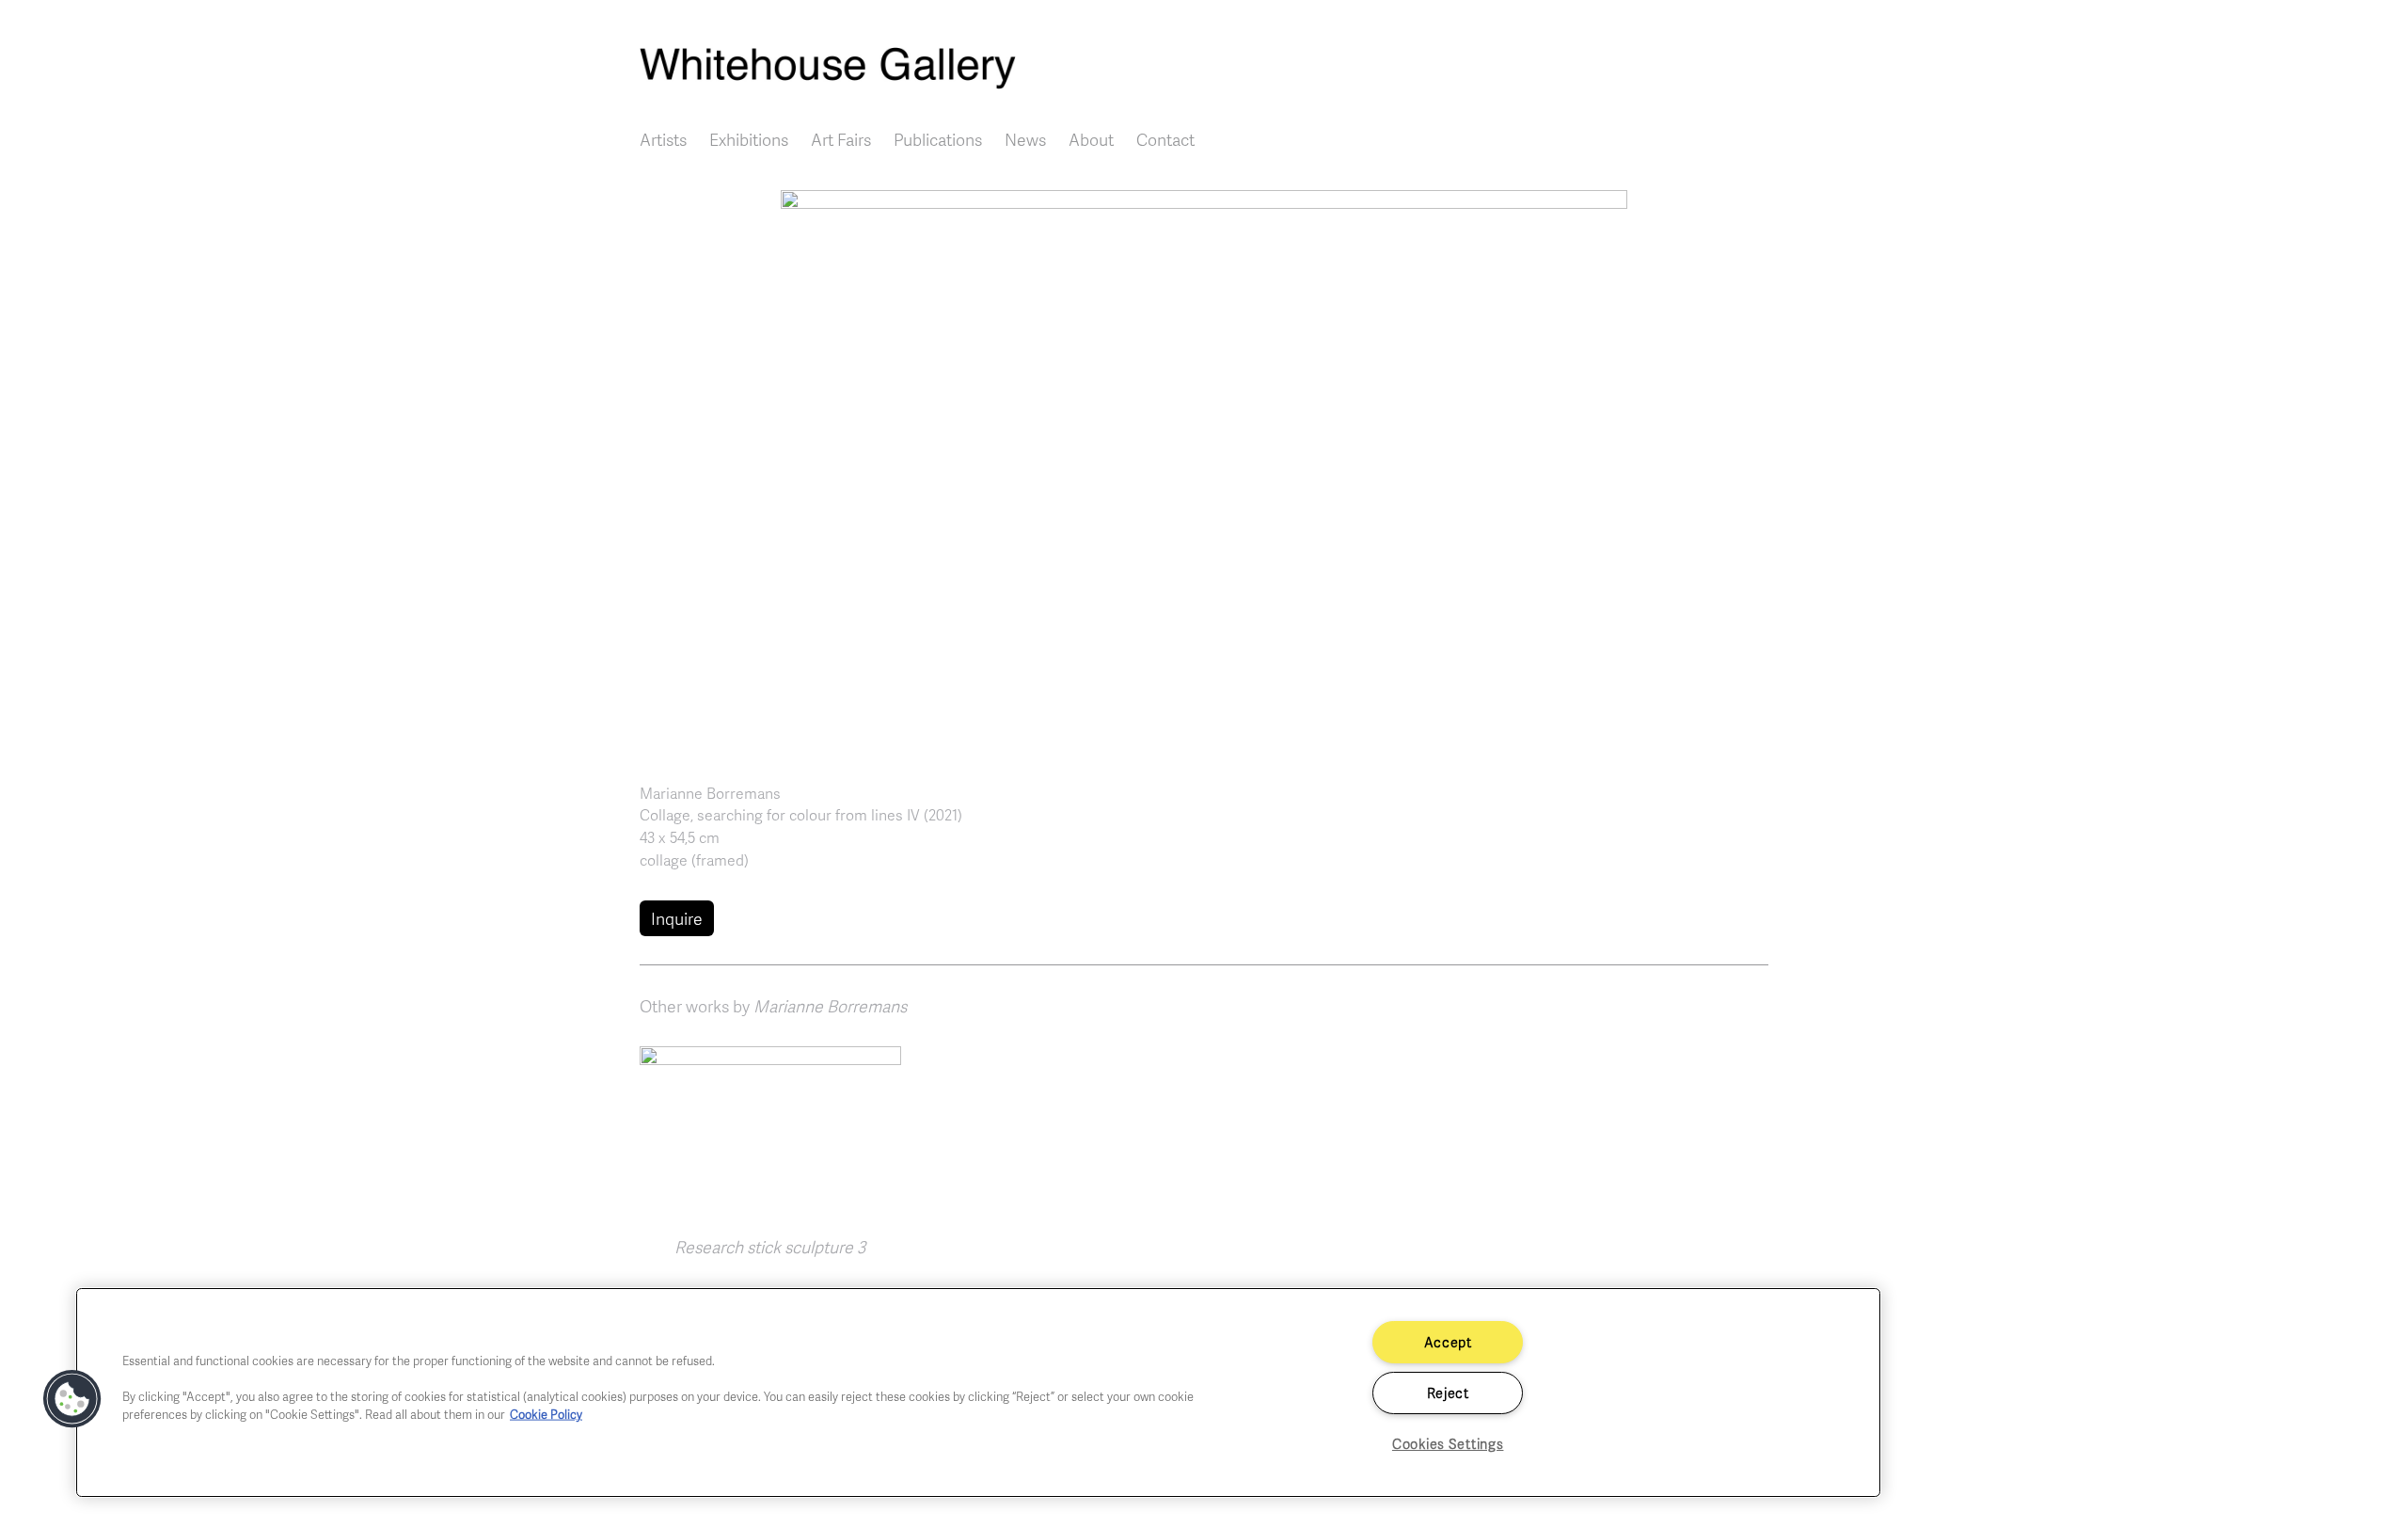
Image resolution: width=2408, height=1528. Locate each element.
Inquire (677, 918)
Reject (1448, 1393)
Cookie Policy (546, 1414)
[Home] (1204, 68)
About (1091, 139)
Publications (938, 139)
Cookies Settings (1448, 1443)
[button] (1204, 470)
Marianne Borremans (710, 793)
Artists (663, 139)
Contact (1165, 139)
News (1025, 139)
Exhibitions (749, 139)
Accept (1448, 1342)
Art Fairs (841, 139)
